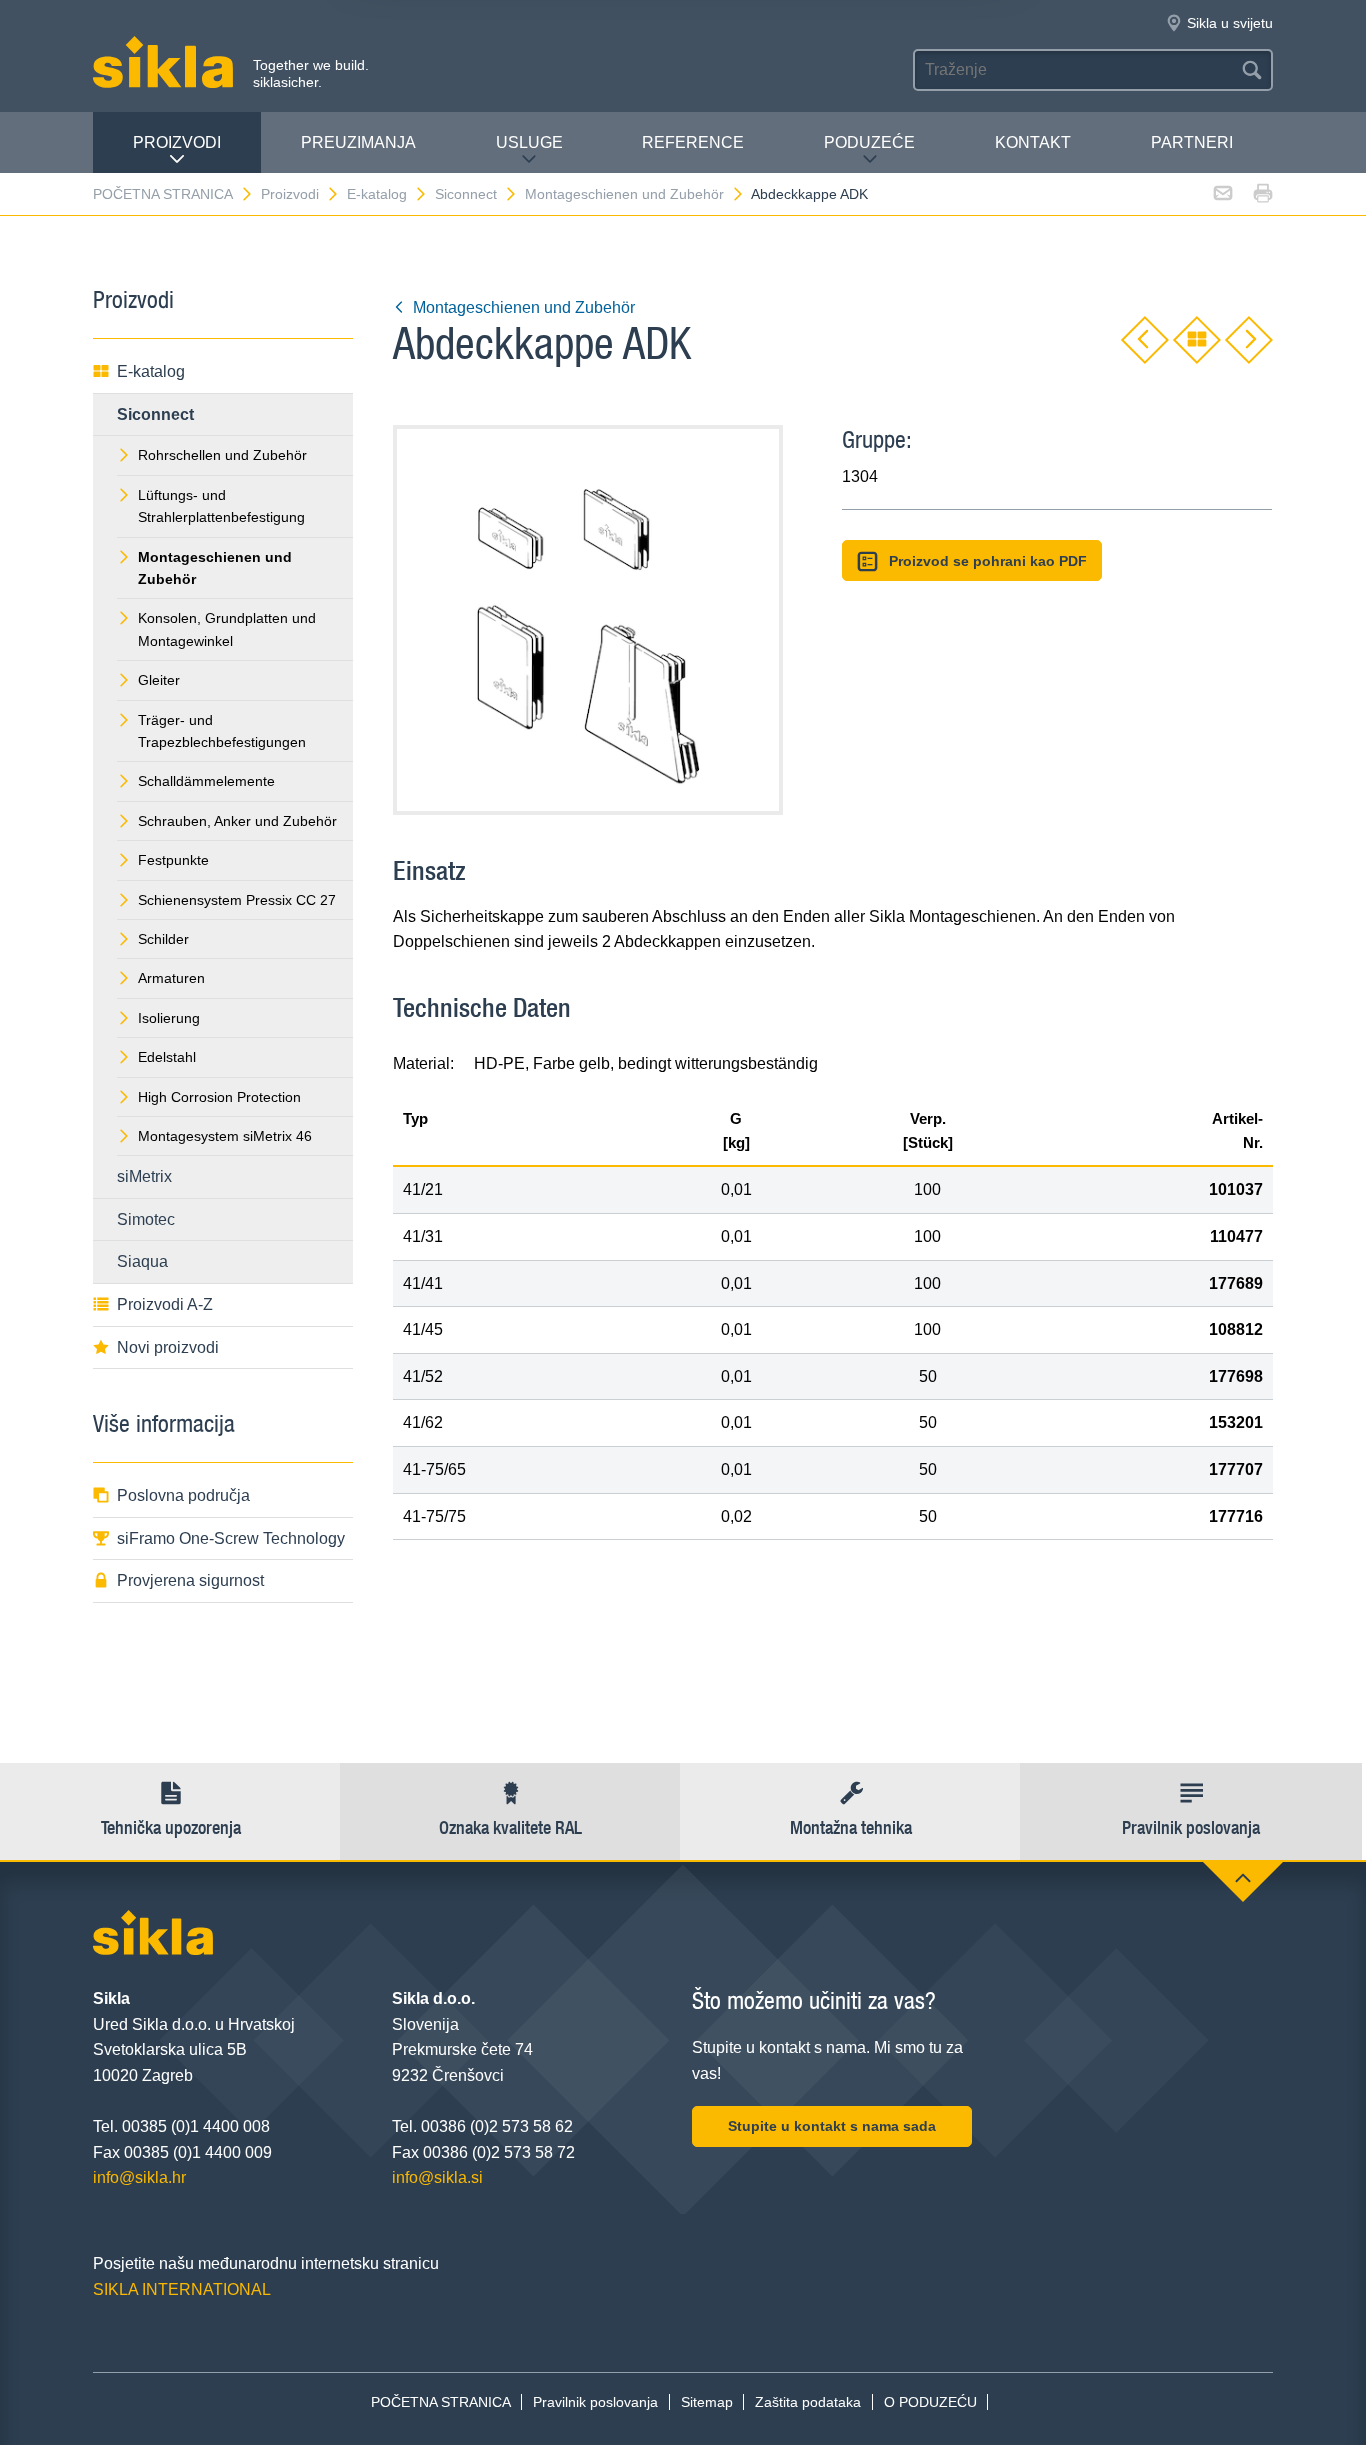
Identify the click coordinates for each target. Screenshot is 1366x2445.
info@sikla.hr (139, 2177)
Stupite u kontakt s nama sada (832, 2126)
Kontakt (1033, 142)
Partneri (1192, 142)
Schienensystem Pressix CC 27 (237, 900)
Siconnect (466, 194)
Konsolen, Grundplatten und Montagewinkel (227, 629)
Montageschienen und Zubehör (624, 194)
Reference (693, 142)
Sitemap (707, 2402)
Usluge (529, 142)
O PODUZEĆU (930, 2402)
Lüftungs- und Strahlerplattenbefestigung (221, 506)
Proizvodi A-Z (165, 1304)
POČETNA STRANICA (163, 194)
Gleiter (159, 680)
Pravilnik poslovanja (595, 2402)
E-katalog (377, 194)
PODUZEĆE (869, 142)
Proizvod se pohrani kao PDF (988, 561)
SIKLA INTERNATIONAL (182, 2289)
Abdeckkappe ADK (809, 194)
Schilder (163, 939)
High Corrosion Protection (219, 1097)
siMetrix (144, 1176)
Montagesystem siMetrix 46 (225, 1136)
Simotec (146, 1219)
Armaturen (171, 978)
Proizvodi (177, 142)
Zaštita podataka (808, 2402)
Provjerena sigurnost (190, 1580)
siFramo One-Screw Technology (231, 1538)
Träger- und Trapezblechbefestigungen (222, 731)
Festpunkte (173, 860)
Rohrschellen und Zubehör (222, 455)
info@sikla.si (437, 2177)
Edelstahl (167, 1057)
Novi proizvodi (168, 1347)
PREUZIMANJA (358, 142)
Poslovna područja (183, 1495)
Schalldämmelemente (206, 781)
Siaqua (142, 1261)
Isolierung (169, 1018)
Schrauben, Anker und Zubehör (237, 821)
